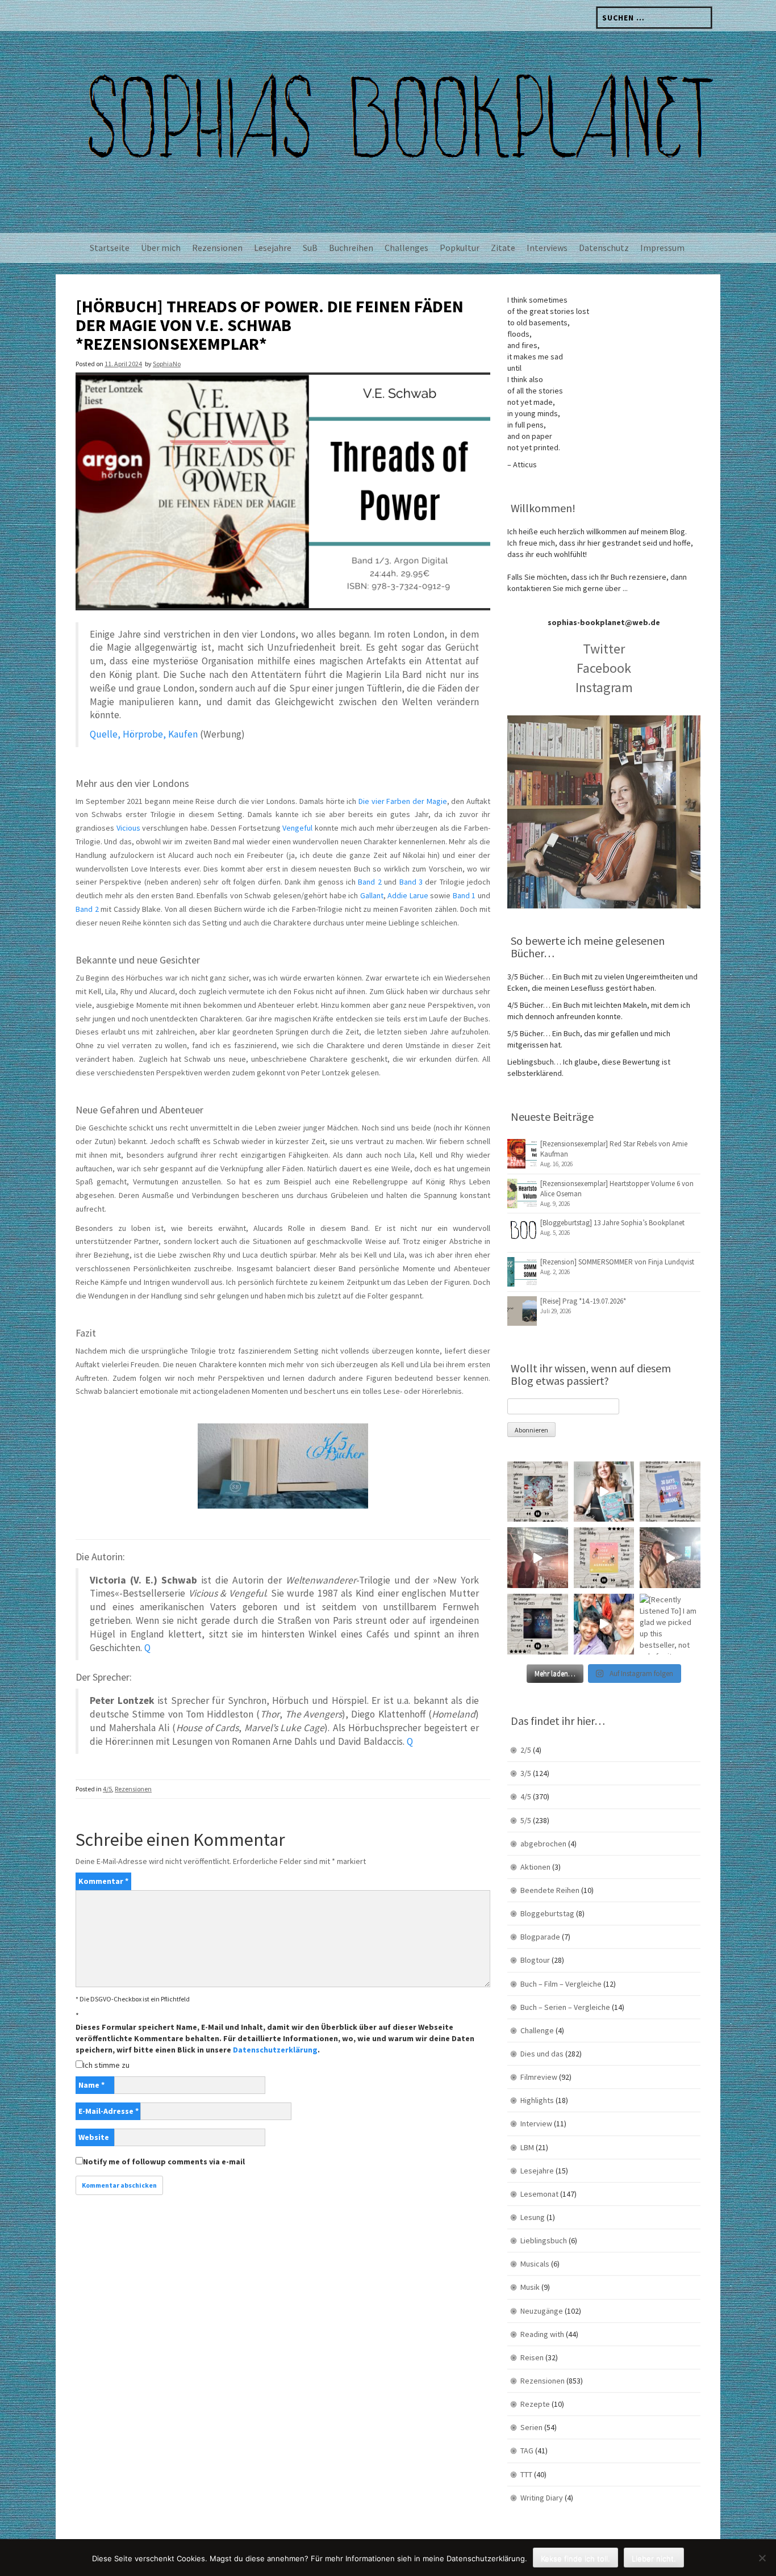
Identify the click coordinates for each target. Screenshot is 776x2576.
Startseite (110, 248)
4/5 (107, 1789)
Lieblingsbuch (544, 2240)
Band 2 (370, 882)
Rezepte (535, 2404)
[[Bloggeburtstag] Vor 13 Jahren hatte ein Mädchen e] (604, 1492)
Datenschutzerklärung (275, 2050)
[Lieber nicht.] (762, 2558)
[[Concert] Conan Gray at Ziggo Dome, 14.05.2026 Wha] (670, 1558)
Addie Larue (408, 895)
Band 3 (411, 882)
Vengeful (297, 828)
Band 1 (464, 895)
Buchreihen (351, 248)
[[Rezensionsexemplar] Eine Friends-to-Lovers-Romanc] (670, 1492)
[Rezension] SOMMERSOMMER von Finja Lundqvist (617, 1262)
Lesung (533, 2217)
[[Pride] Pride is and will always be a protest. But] (604, 1624)
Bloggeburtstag (547, 1913)
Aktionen (535, 1867)
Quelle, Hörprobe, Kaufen (144, 734)
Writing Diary (542, 2498)
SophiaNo (167, 364)
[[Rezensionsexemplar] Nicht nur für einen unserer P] (538, 1492)
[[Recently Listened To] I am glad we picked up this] (670, 1624)
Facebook (604, 668)
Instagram (604, 687)
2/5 (526, 1750)
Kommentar (103, 1881)
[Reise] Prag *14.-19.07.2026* (583, 1301)
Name (91, 2085)
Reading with (542, 2334)
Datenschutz (604, 248)
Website (94, 2137)
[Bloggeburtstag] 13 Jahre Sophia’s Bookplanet (612, 1223)
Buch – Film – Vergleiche (561, 1984)
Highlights (537, 2100)
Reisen (532, 2357)
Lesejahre (273, 248)
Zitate (503, 248)
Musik (530, 2287)
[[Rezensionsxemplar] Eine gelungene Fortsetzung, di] (604, 1558)
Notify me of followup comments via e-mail (164, 2162)
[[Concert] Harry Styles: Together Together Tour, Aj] (538, 1558)
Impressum (662, 248)
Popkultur (460, 248)
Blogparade (540, 1937)
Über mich (161, 248)
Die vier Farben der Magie (403, 801)
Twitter (604, 649)
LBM (527, 2147)
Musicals (535, 2264)
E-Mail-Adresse (109, 2111)
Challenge (537, 2030)
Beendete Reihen (550, 1890)
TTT (526, 2474)
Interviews (547, 248)
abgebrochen (543, 1844)
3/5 (526, 1773)
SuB (310, 248)
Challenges (406, 248)
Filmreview (539, 2077)
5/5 (526, 1820)
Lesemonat (539, 2194)
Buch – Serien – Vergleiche (565, 2007)
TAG (527, 2451)
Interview (536, 2123)
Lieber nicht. (654, 2558)
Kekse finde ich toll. (575, 2558)
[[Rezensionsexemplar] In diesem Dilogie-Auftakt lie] (538, 1624)
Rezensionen (217, 248)
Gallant (372, 895)
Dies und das (542, 2054)
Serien (531, 2427)
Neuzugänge (542, 2311)
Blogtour (535, 1960)
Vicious (128, 828)
